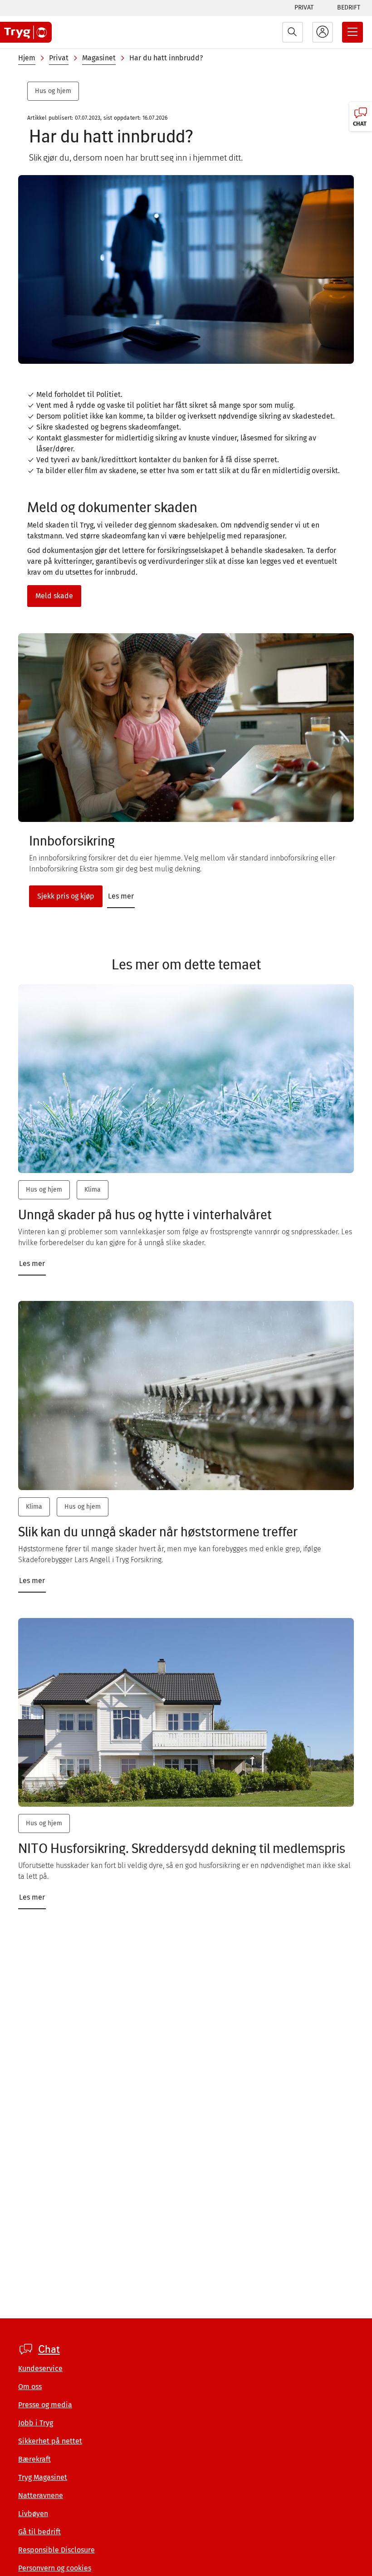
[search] (293, 32)
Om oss (30, 2387)
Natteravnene (41, 2495)
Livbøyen (33, 2514)
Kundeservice (40, 2368)
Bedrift (349, 7)
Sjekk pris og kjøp (66, 896)
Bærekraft (34, 2459)
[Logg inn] (323, 32)
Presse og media (45, 2405)
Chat (49, 2349)
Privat (304, 7)
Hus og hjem (53, 91)
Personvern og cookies (55, 2568)
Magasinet (99, 58)
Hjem (27, 58)
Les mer (121, 896)
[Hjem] (26, 32)
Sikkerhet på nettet (50, 2441)
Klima (93, 1190)
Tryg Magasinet (43, 2477)
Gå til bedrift (39, 2532)
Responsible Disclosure (56, 2550)
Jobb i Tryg (36, 2423)
